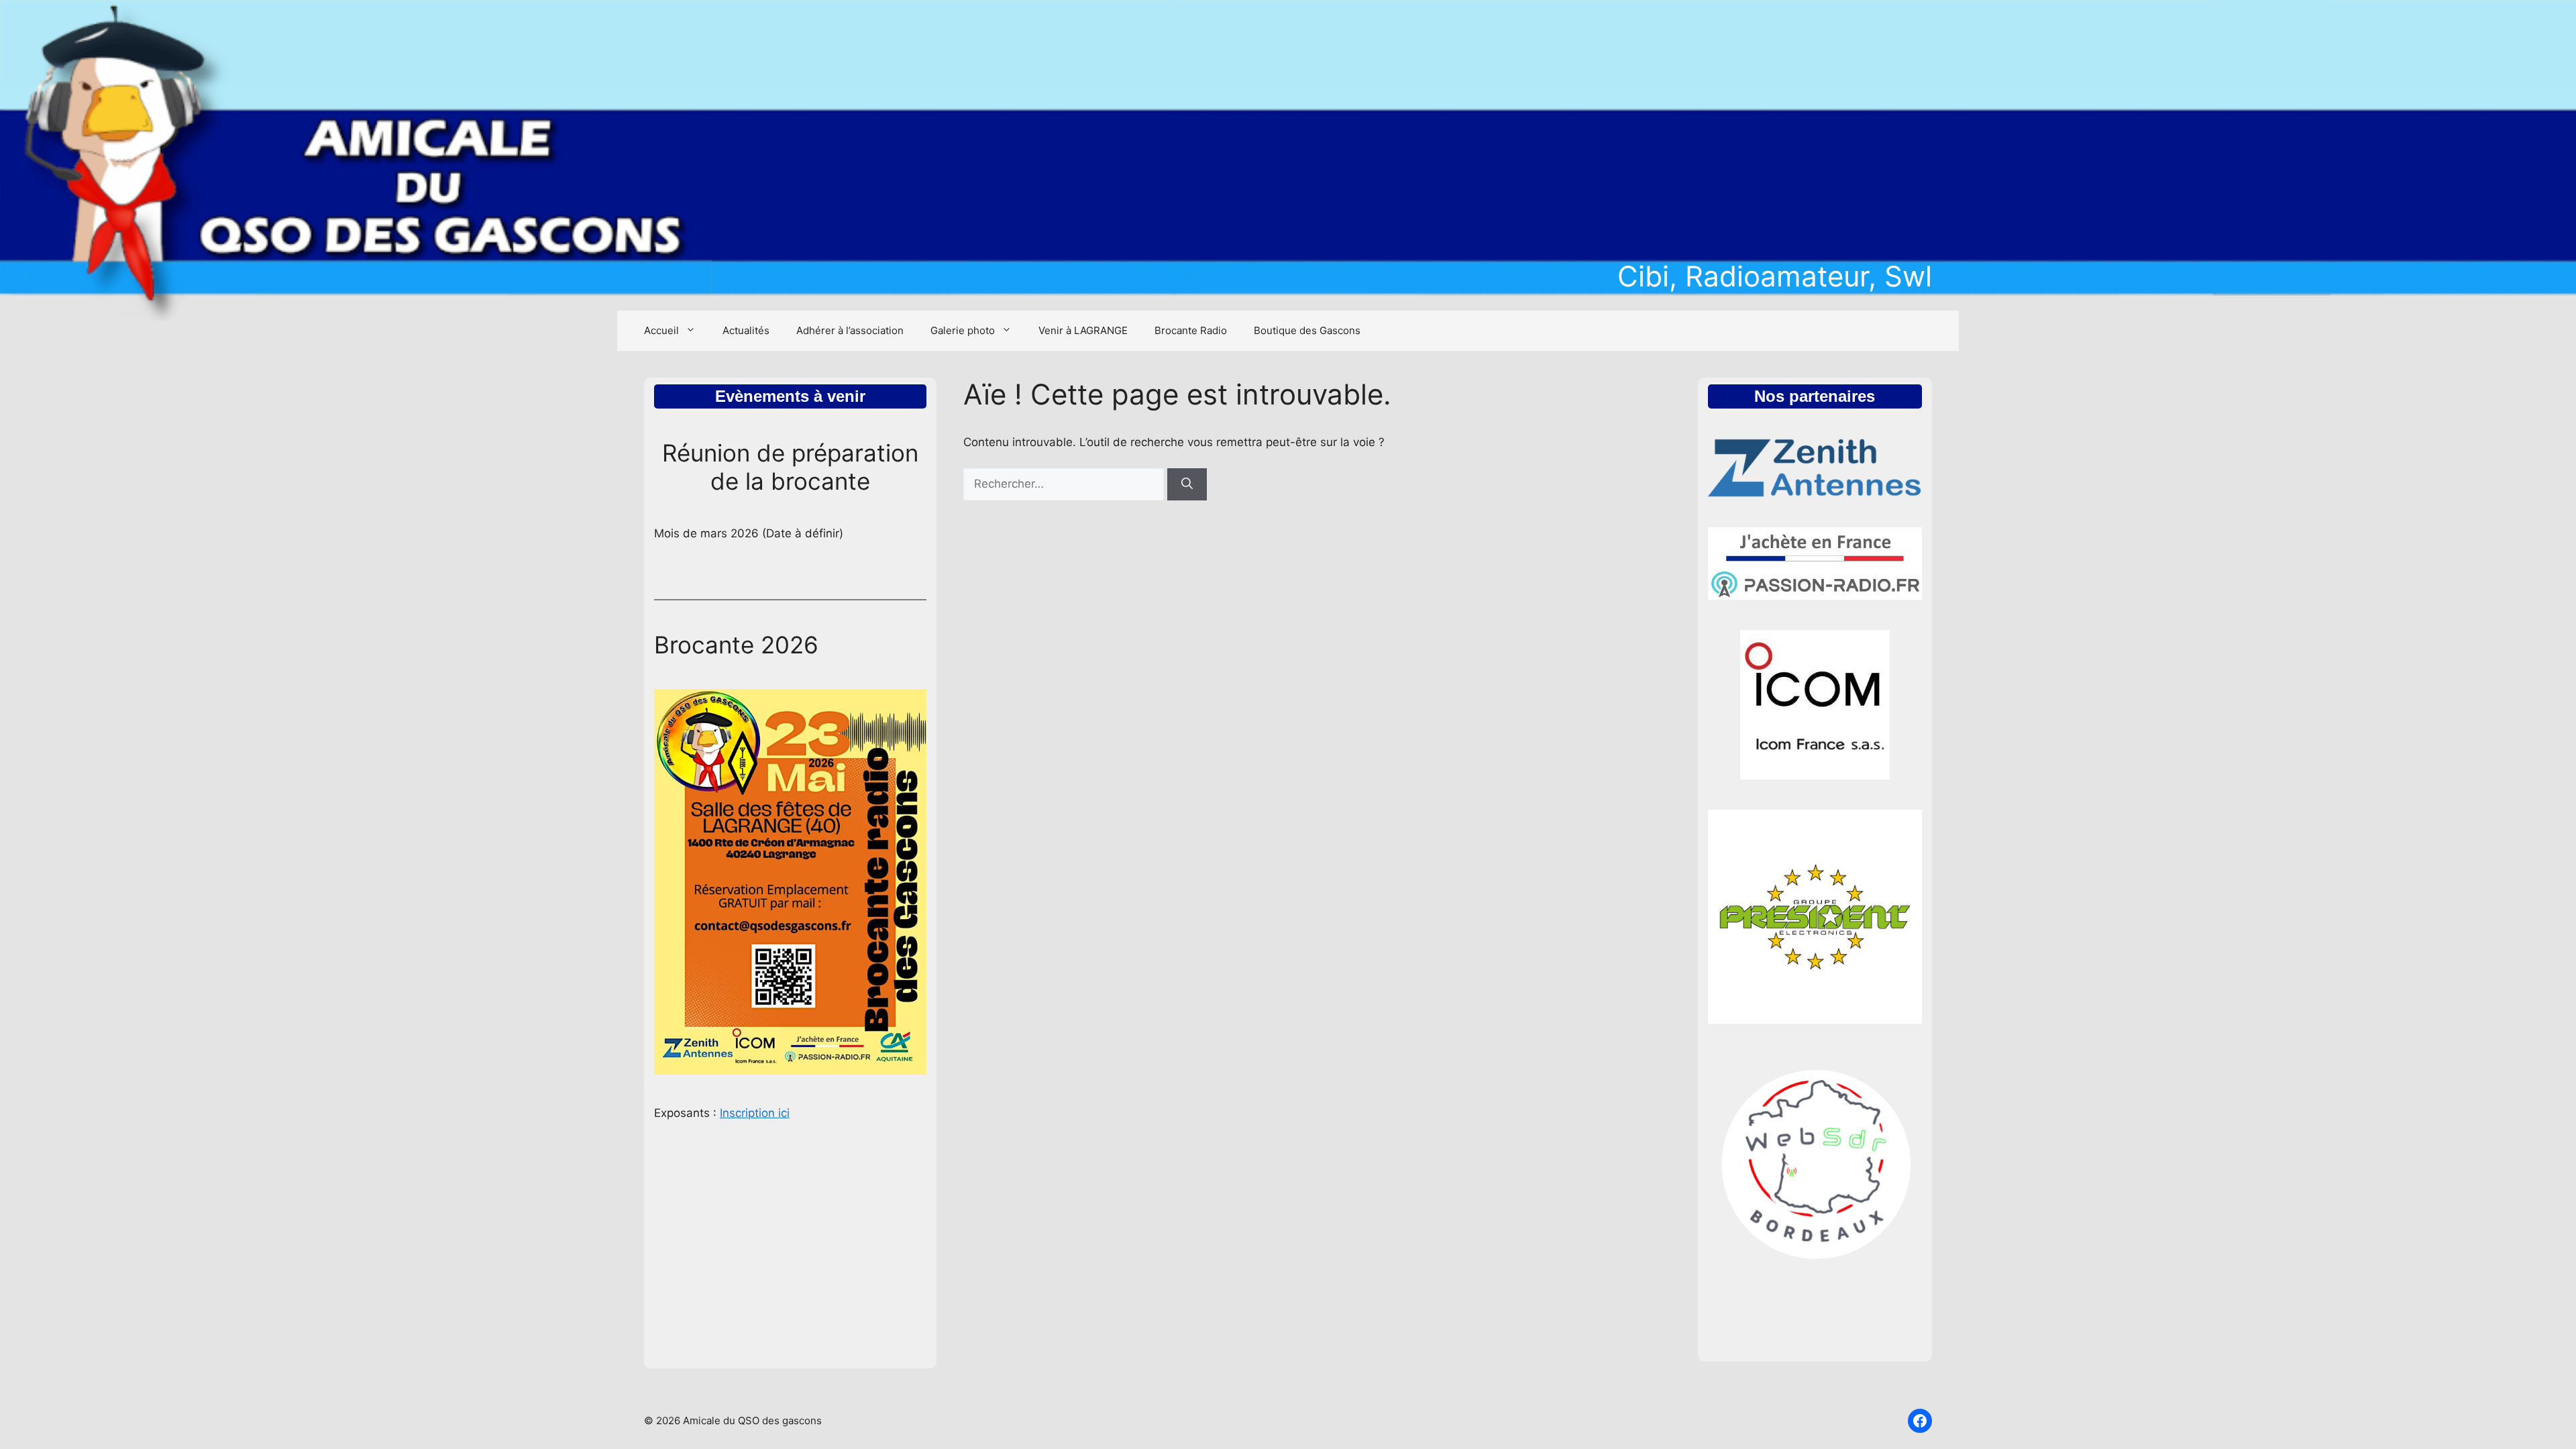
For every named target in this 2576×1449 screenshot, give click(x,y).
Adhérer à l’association (850, 330)
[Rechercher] (1187, 484)
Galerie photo (963, 330)
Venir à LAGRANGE (1083, 330)
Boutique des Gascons (1307, 330)
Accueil (661, 330)
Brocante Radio (1191, 330)
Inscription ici (755, 1113)
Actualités (746, 330)
